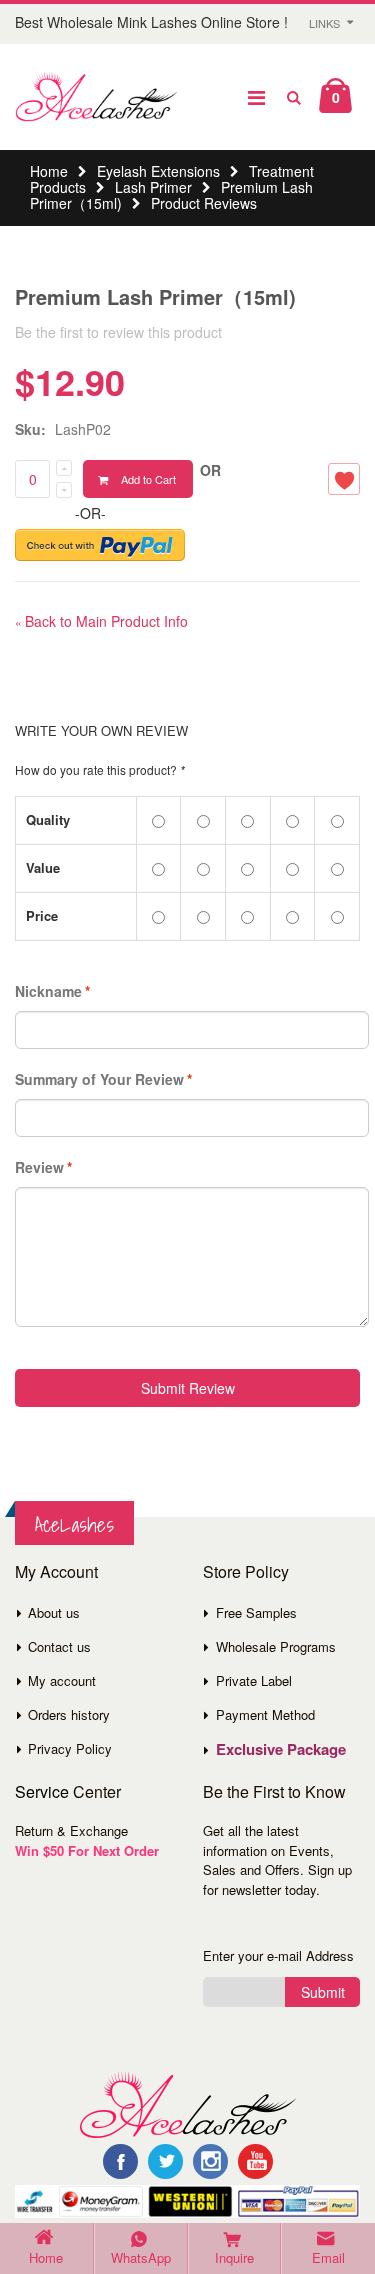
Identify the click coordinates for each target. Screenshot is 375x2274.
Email (328, 2257)
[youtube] (255, 2161)
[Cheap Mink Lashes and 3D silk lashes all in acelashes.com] (96, 97)
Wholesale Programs (276, 1646)
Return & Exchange (71, 1830)
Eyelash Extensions (158, 171)
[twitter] (165, 2161)
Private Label (254, 1680)
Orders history (69, 1714)
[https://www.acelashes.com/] (187, 2103)
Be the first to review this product (118, 332)
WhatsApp (141, 2257)
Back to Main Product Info (101, 621)
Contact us (59, 1646)
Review (39, 1167)
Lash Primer (153, 187)
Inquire (234, 2257)
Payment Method (265, 1714)
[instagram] (210, 2161)
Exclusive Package (281, 1749)
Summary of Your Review (99, 1079)
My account (62, 1680)
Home (49, 171)
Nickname (48, 991)
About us (54, 1612)
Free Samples (256, 1612)
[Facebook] (120, 2161)
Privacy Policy (70, 1748)
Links (324, 23)
